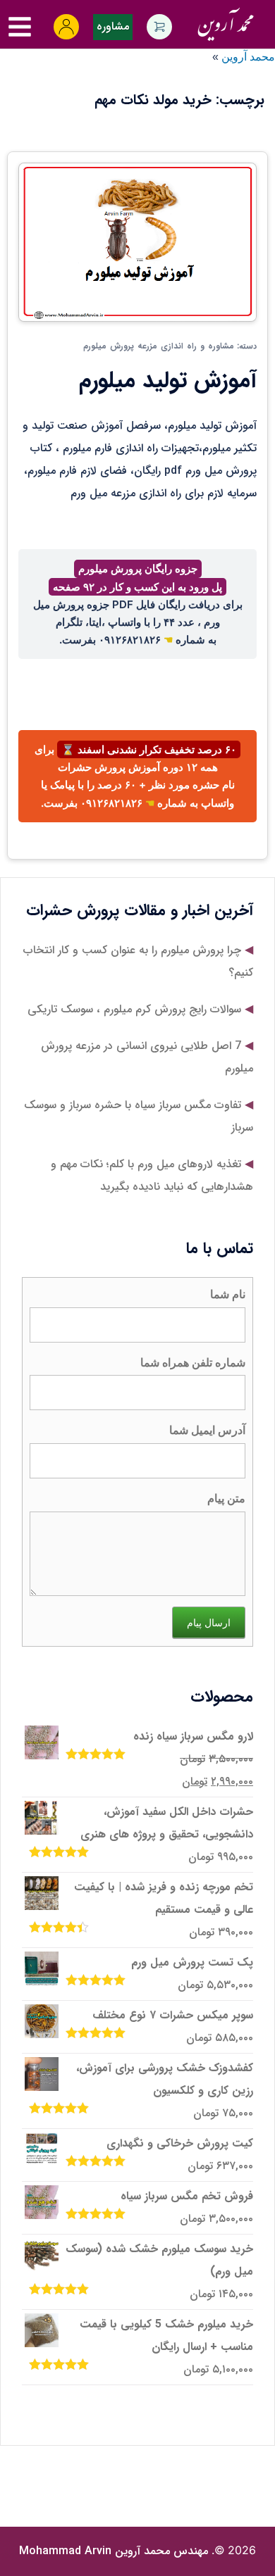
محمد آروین (248, 57)
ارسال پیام (209, 1622)
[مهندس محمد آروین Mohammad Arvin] (225, 21)
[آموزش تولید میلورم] (137, 241)
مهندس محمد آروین (114, 2551)
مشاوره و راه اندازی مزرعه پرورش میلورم (159, 346)
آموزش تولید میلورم (168, 381)
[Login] (66, 27)
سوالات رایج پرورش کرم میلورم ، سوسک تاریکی (134, 1009)
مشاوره (113, 26)
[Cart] (159, 27)
